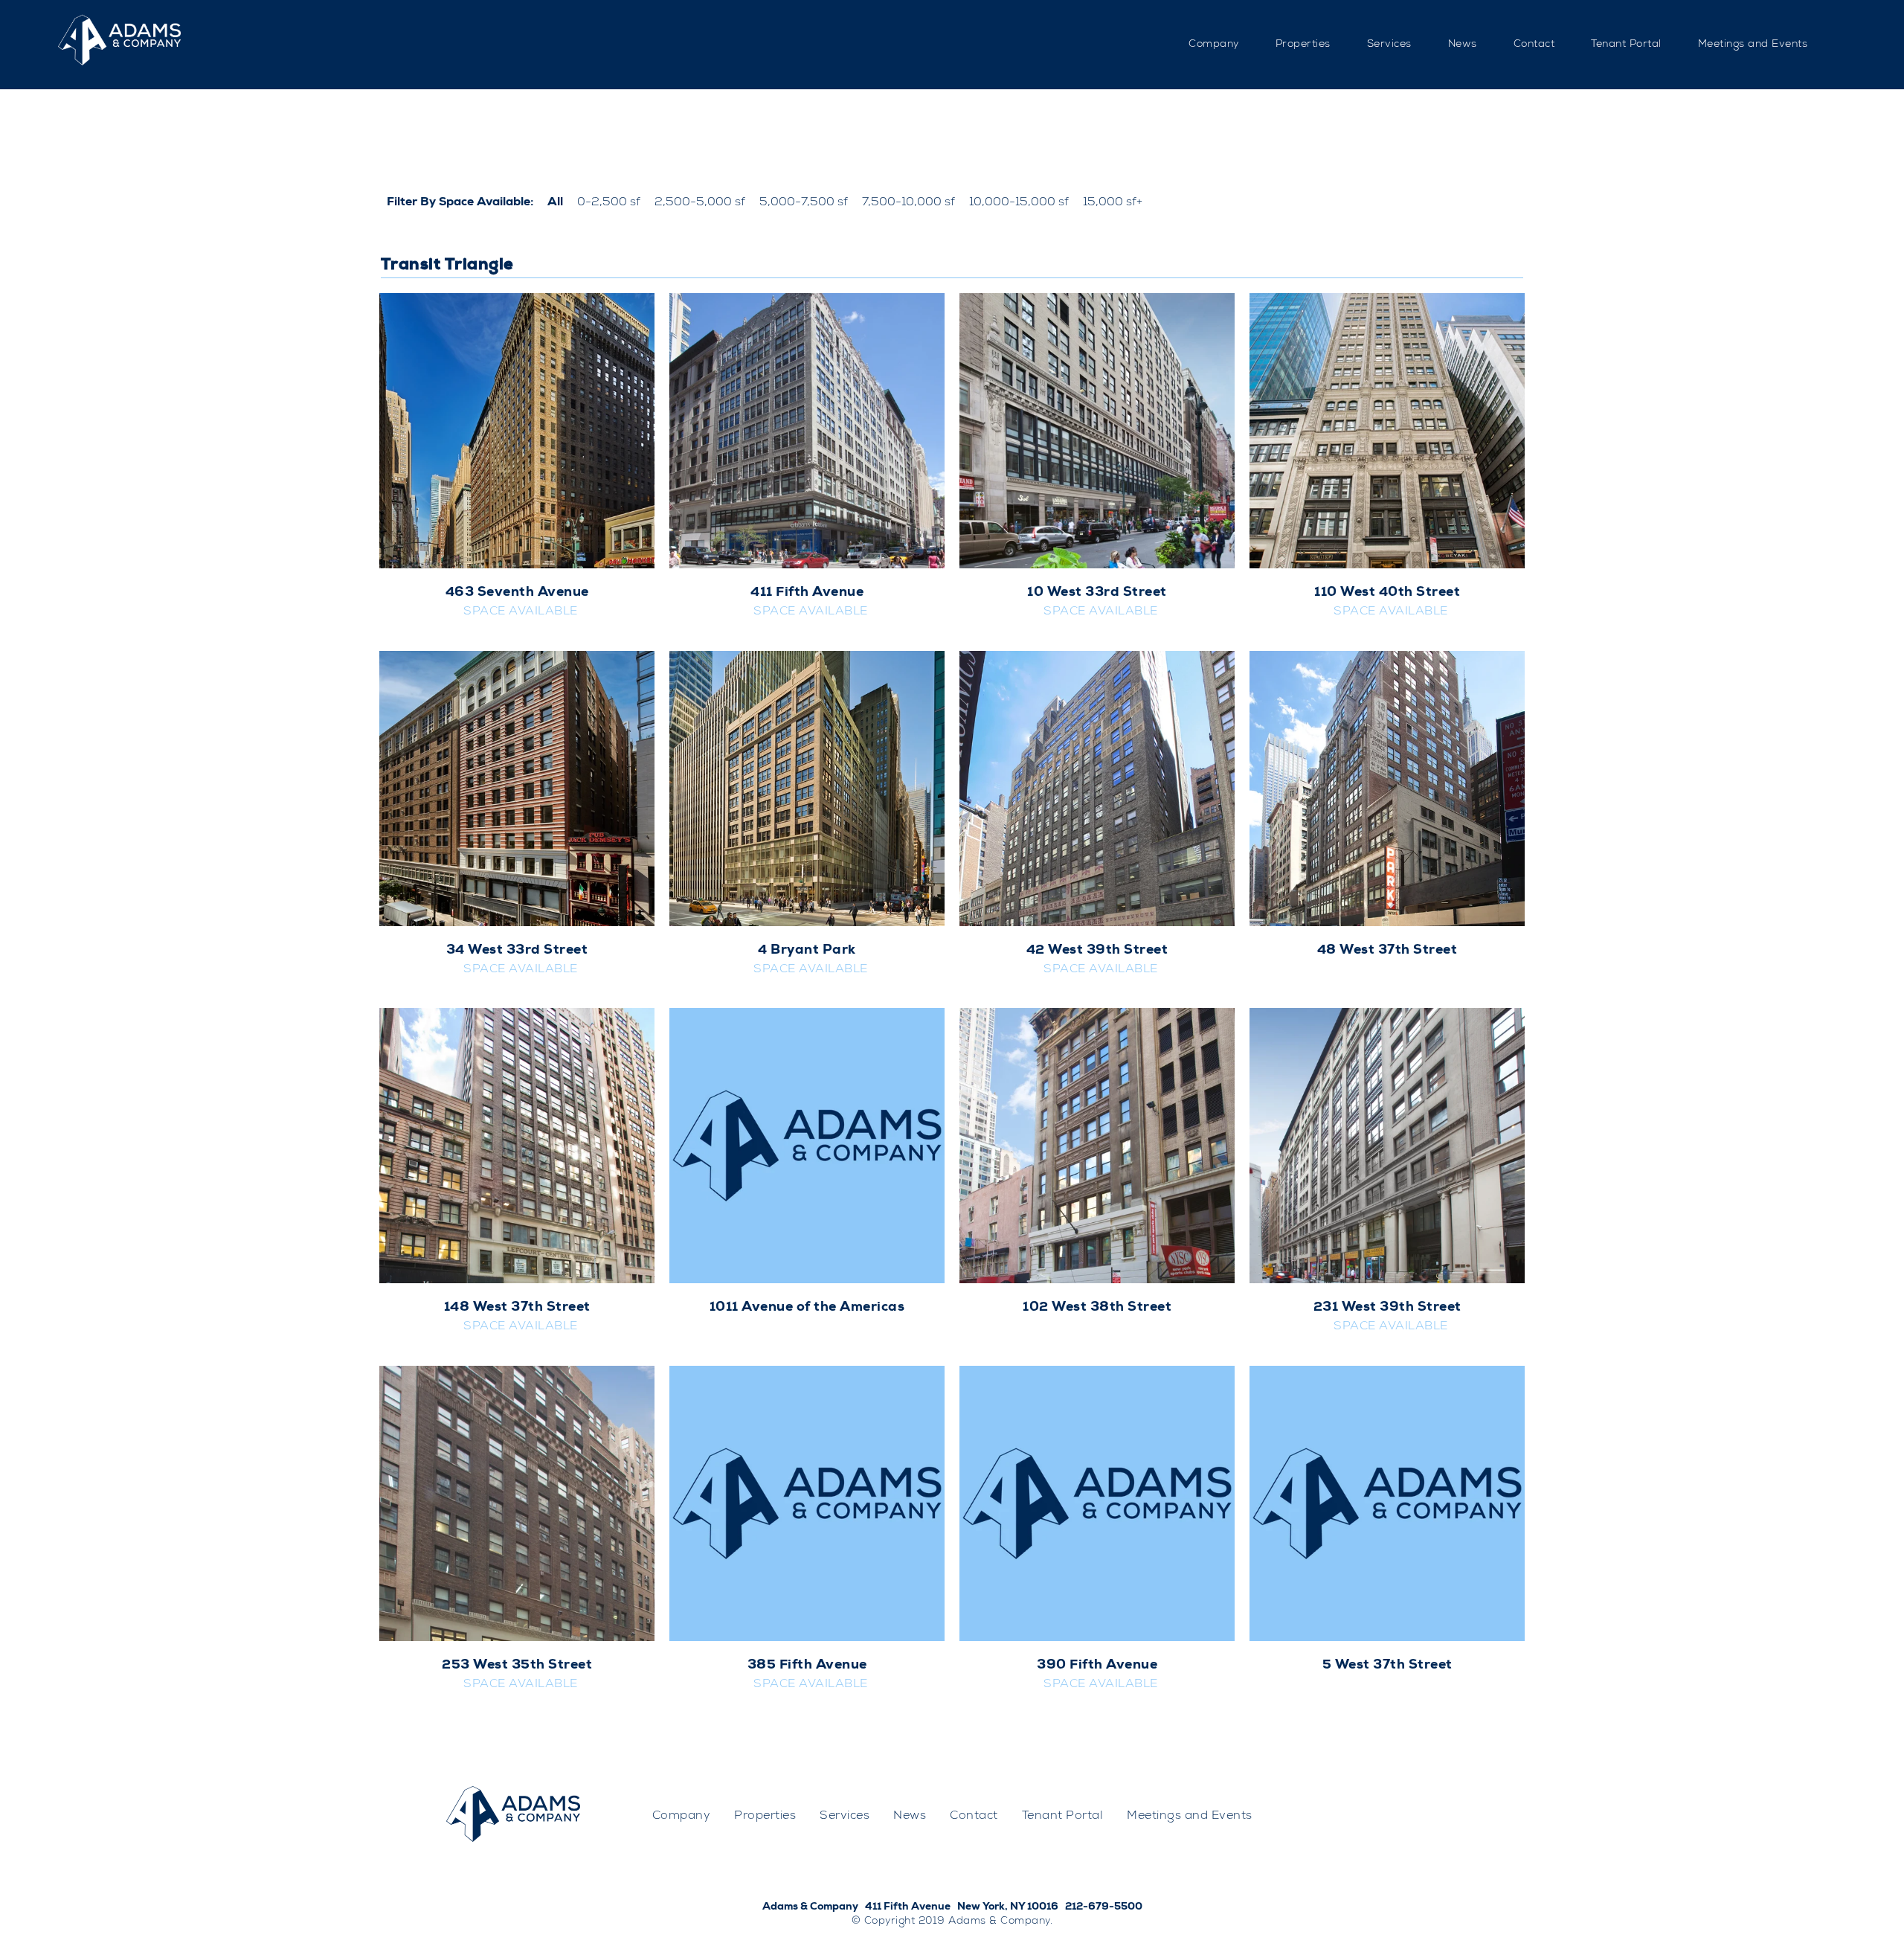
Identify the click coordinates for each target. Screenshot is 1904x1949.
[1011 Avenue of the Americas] (807, 1146)
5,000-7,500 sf (804, 203)
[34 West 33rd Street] (517, 789)
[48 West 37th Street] (1387, 789)
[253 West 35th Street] (517, 1503)
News (1463, 45)
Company (1214, 45)
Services (1389, 45)
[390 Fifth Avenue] (1097, 1503)
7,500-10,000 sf (908, 203)
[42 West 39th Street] (1097, 789)
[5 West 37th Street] (1387, 1503)
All (555, 203)
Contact (1534, 45)
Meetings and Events (1753, 45)
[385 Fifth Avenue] (807, 1503)
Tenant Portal (1626, 45)
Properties (1303, 45)
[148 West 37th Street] (517, 1146)
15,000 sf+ (1113, 203)
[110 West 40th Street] (1387, 431)
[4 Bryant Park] (807, 789)
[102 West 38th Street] (1097, 1146)
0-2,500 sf (609, 203)
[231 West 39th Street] (1387, 1146)
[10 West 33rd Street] (1097, 431)
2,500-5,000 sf (700, 203)
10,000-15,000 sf (1019, 203)
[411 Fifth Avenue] (807, 431)
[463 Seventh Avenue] (517, 431)
